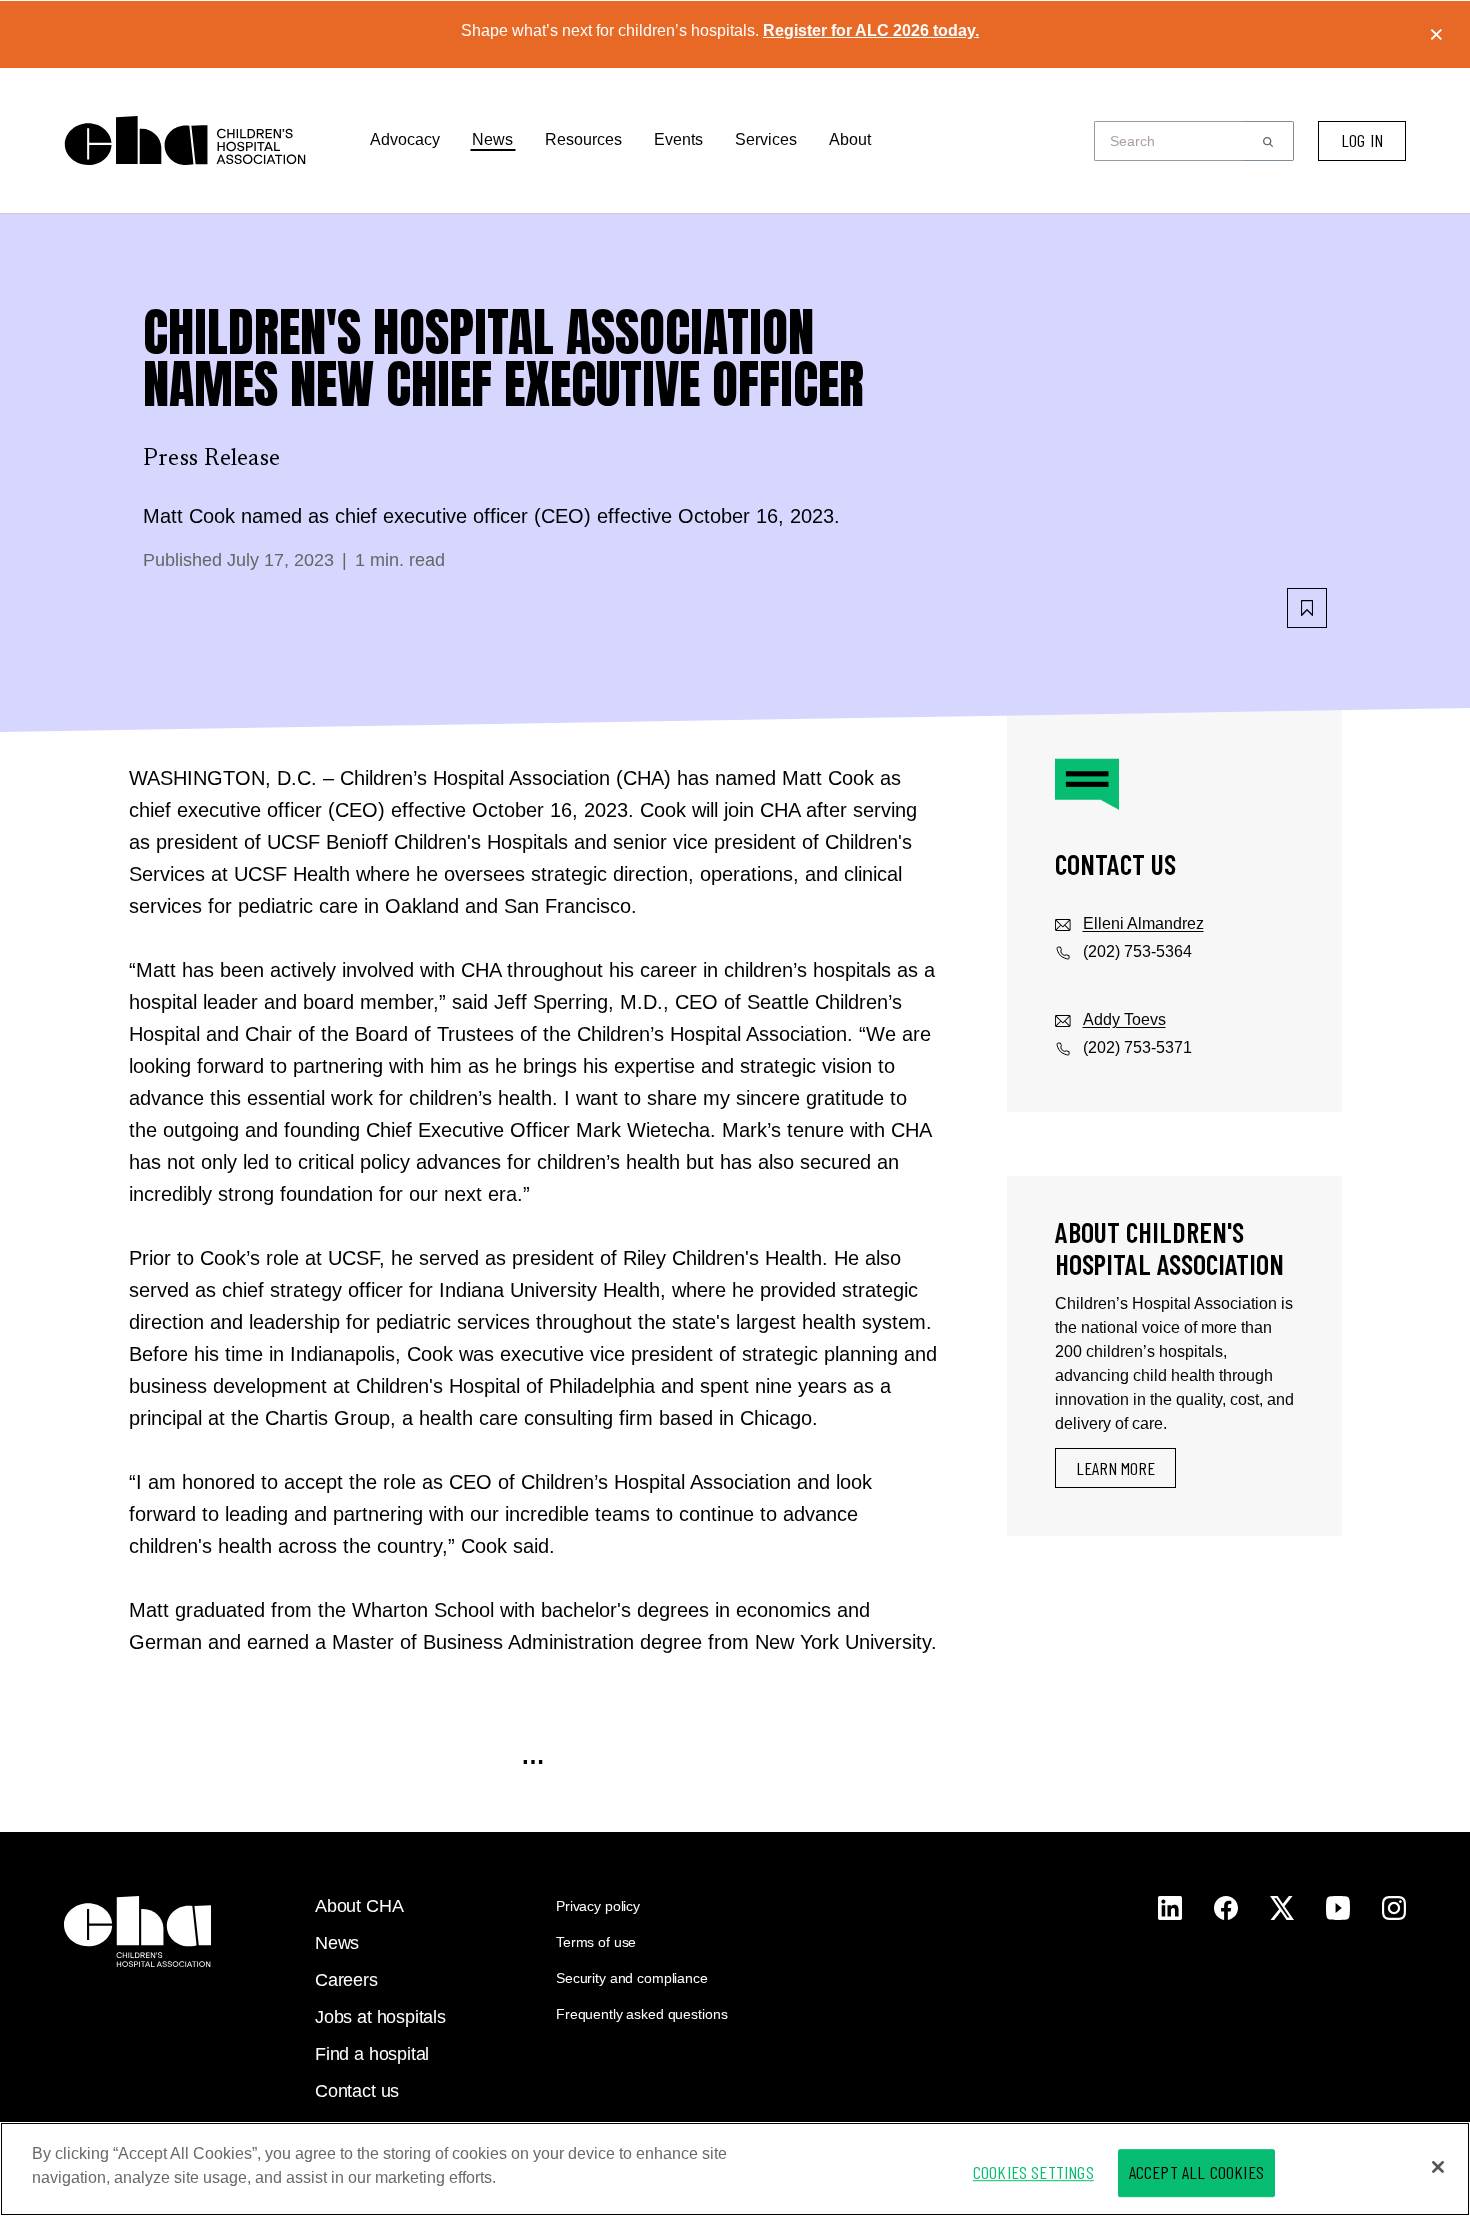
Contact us (357, 2091)
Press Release (211, 459)
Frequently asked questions (641, 2014)
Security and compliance (632, 1978)
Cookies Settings (1033, 2172)
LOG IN (1362, 140)
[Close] (1438, 2167)
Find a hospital (372, 2054)
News (492, 139)
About (850, 139)
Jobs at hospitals (380, 2017)
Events (678, 139)
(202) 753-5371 (1137, 1047)
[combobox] (1174, 141)
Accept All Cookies (1196, 2172)
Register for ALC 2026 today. (871, 30)
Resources (583, 139)
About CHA (359, 1906)
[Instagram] (1170, 1908)
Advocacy (405, 139)
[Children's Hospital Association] (137, 1931)
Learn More (1115, 1468)
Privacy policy (598, 1906)
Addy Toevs (1124, 1019)
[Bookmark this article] (1307, 608)
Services (766, 139)
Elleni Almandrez (1143, 923)
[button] (1268, 141)
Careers (346, 1980)
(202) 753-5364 (1137, 951)
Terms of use (596, 1942)
